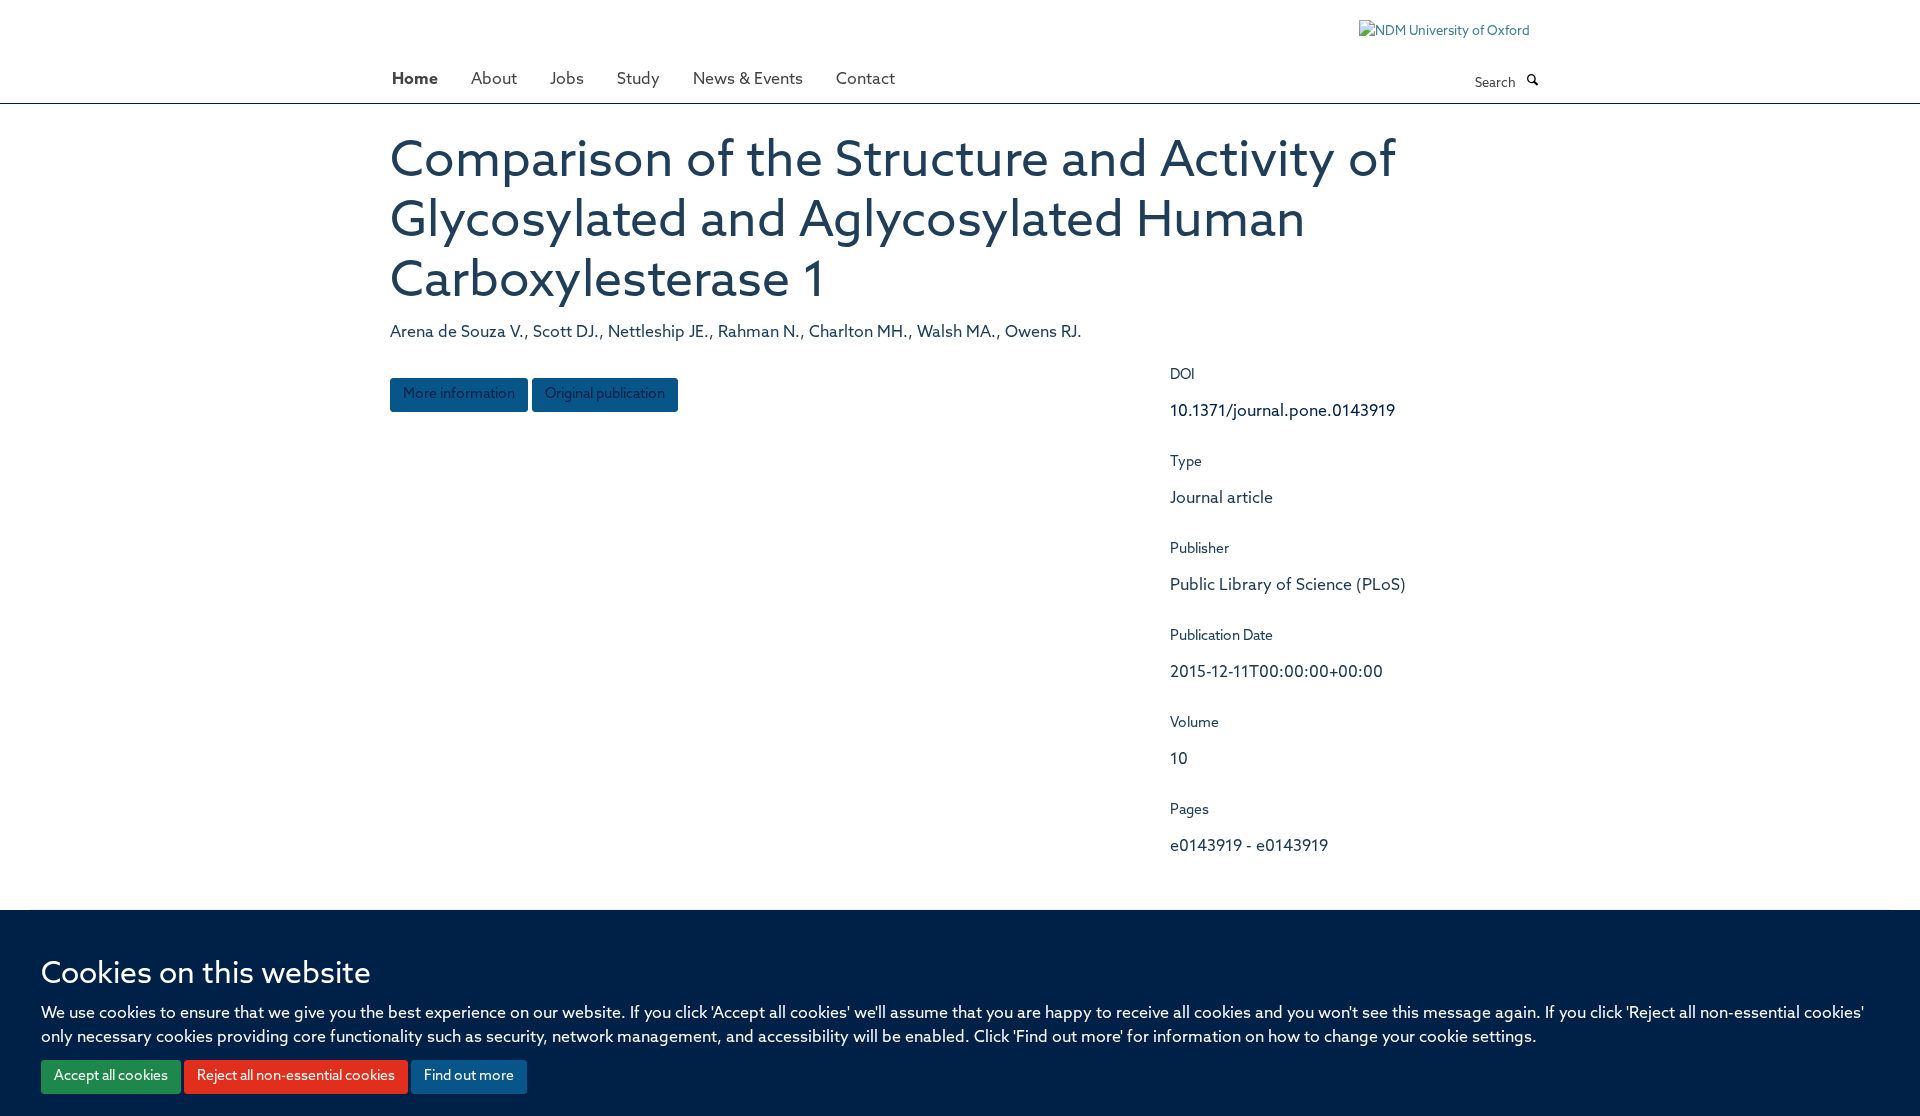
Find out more (469, 1076)
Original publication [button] (605, 394)
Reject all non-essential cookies (296, 1076)
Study (638, 80)
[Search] (1532, 82)
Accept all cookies (111, 1076)
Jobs (567, 80)
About (494, 80)
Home (415, 80)
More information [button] (459, 394)
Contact (865, 80)
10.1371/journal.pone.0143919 (1282, 412)
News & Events (748, 80)
